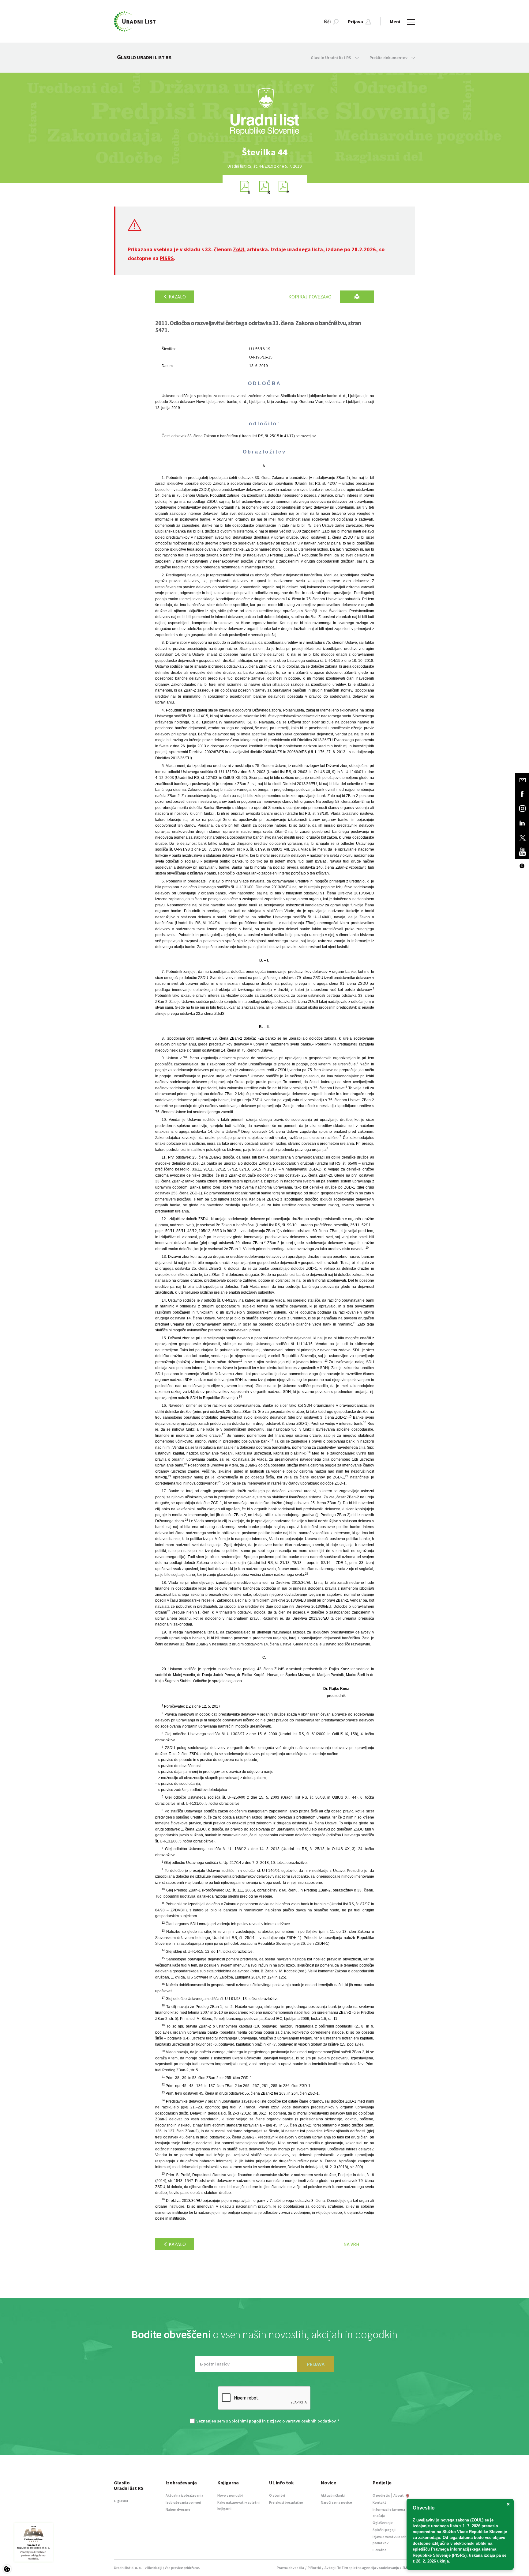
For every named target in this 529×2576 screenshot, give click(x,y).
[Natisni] (357, 297)
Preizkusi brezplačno (286, 2502)
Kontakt (379, 2502)
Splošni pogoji (384, 2530)
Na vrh (351, 2244)
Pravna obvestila (290, 2568)
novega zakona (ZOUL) (462, 2520)
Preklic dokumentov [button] (389, 58)
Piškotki (314, 2568)
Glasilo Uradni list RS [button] (331, 58)
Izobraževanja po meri (183, 2502)
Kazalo (177, 297)
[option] (264, 152)
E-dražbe (380, 2550)
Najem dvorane (178, 2509)
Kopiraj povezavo (310, 297)
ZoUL (239, 249)
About (399, 2495)
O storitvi (277, 2495)
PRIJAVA (316, 2364)
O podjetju (381, 2495)
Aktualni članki (333, 2495)
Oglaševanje (383, 2523)
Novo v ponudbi (230, 2495)
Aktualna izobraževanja (184, 2495)
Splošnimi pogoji (245, 2421)
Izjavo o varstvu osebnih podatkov (303, 2421)
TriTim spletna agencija (356, 2568)
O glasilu (121, 2501)
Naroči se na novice (336, 2502)
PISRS (167, 258)
